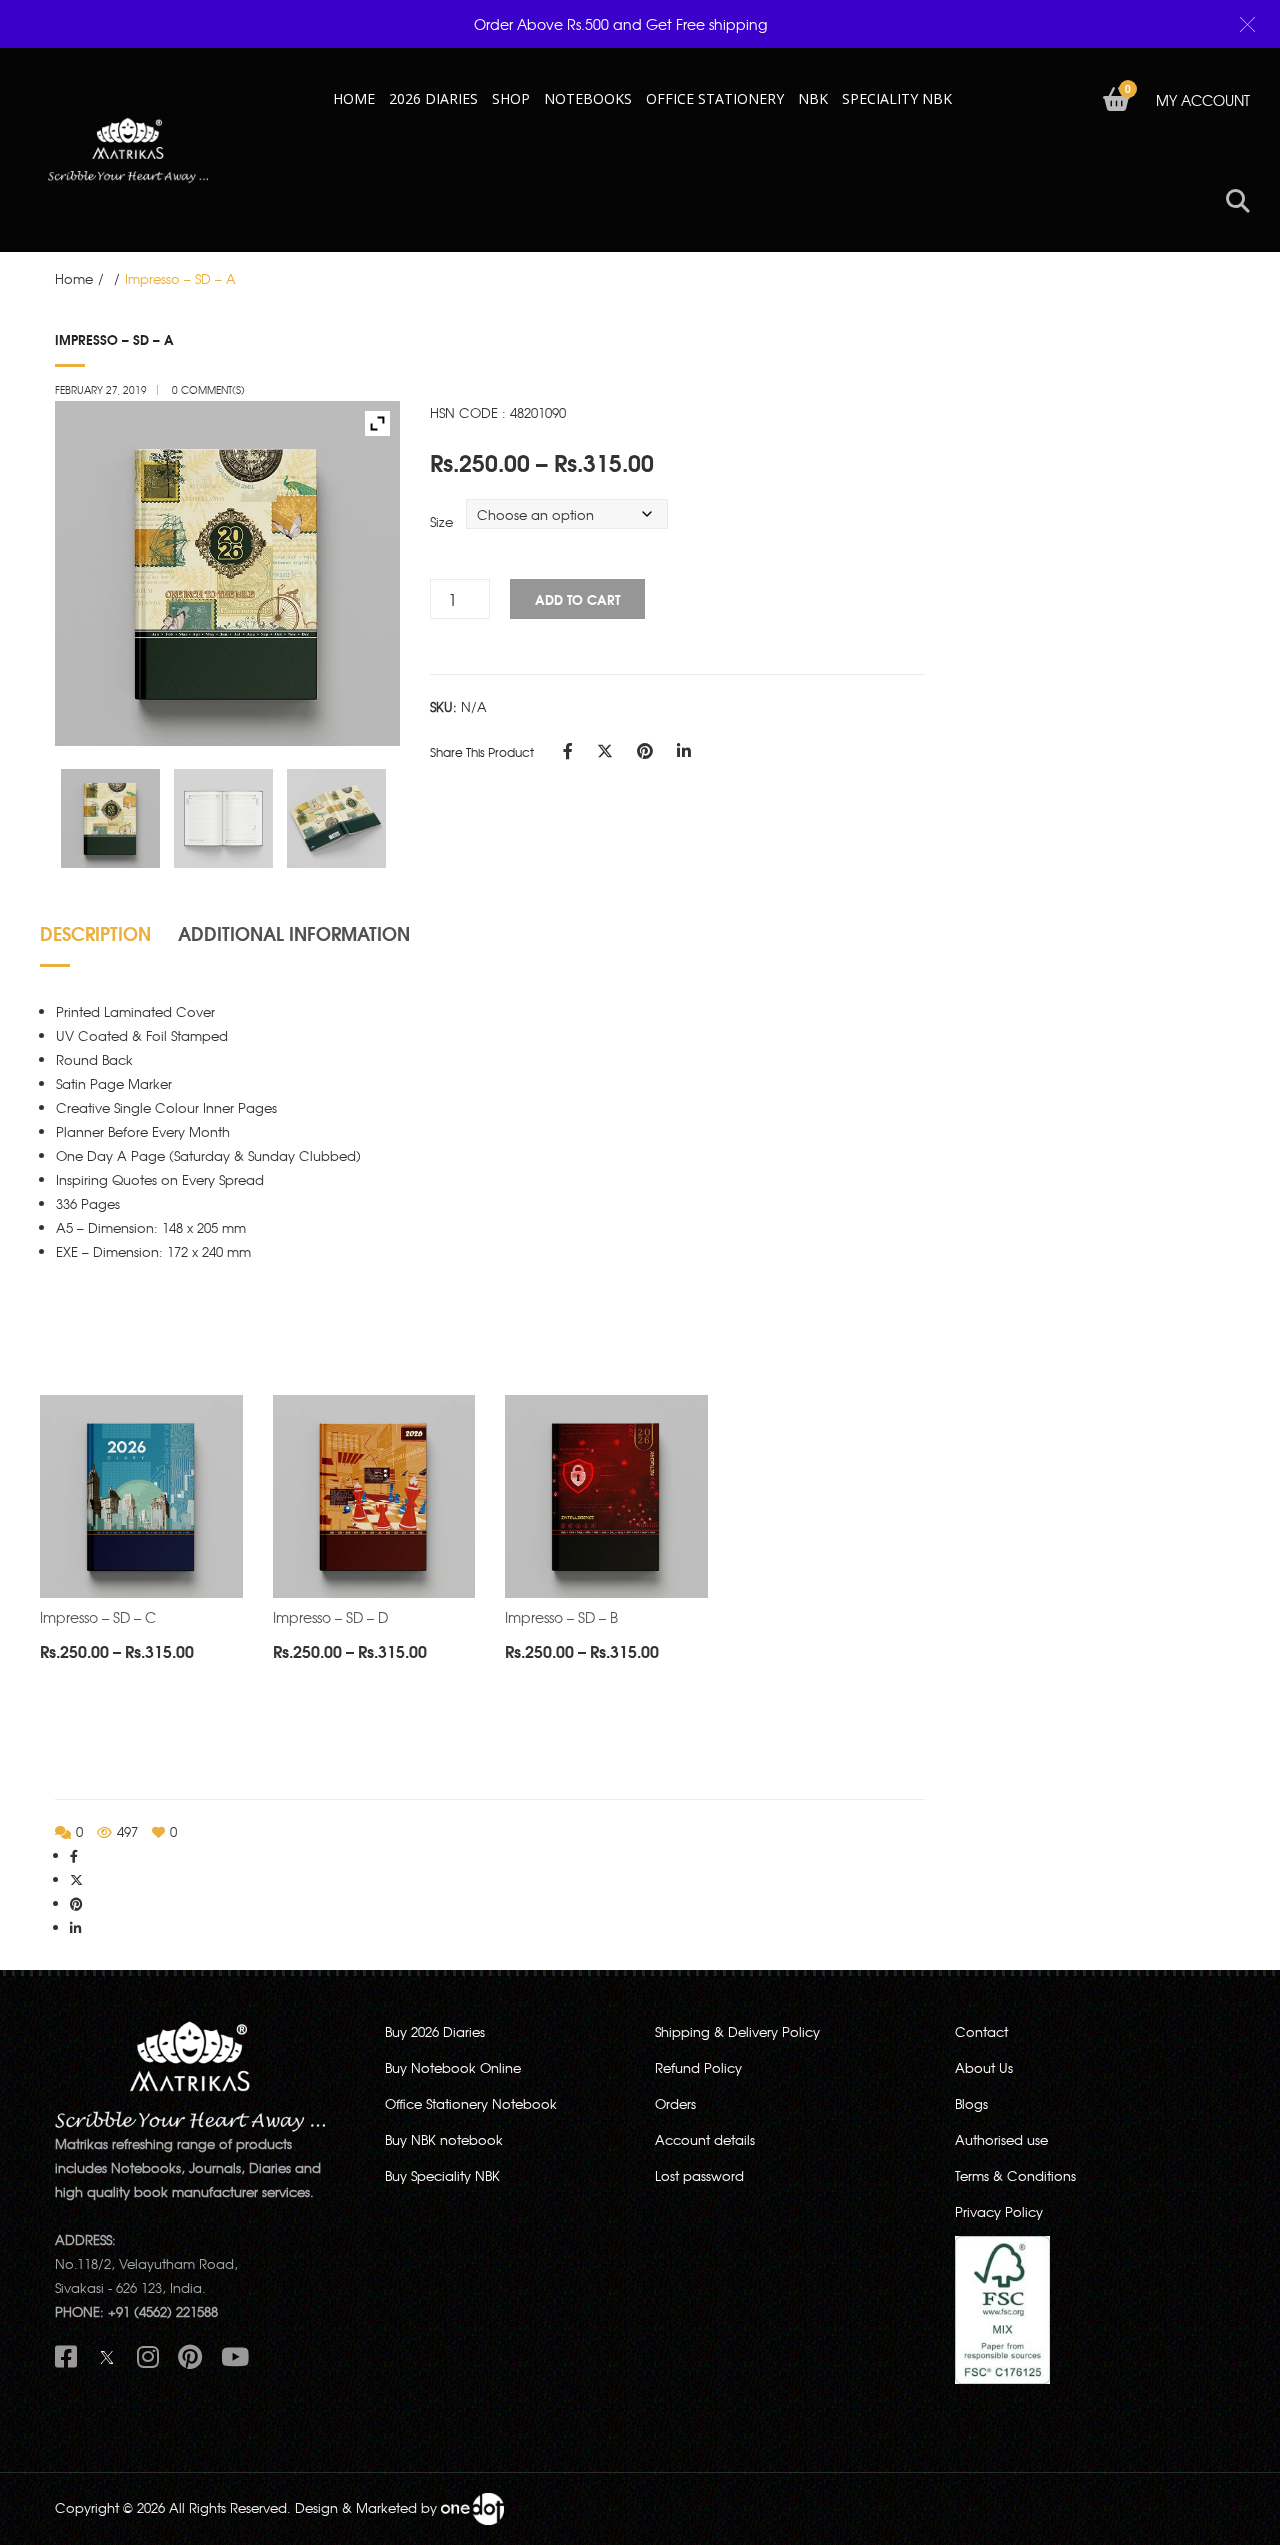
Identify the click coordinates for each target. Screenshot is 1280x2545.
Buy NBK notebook (444, 2139)
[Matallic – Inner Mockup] (224, 819)
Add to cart (577, 599)
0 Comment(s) (208, 389)
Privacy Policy (999, 2211)
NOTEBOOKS (588, 98)
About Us (984, 2067)
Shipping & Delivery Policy (737, 2031)
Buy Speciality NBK (442, 2175)
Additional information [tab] (294, 933)
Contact (981, 2031)
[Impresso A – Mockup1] (111, 819)
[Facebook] (568, 750)
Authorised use (1001, 2139)
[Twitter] (605, 750)
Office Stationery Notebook (471, 2103)
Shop (511, 98)
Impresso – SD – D (330, 1617)
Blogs (971, 2103)
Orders (675, 2103)
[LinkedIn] (684, 750)
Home (74, 278)
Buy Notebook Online (453, 2067)
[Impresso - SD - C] (141, 1496)
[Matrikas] (128, 148)
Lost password (699, 2175)
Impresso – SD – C (98, 1617)
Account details (705, 2139)
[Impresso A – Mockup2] (337, 819)
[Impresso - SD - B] (606, 1496)
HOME (354, 98)
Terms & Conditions (1015, 2175)
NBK (813, 98)
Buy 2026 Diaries (435, 2031)
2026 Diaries (433, 98)
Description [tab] (95, 933)
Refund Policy (698, 2067)
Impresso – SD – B (561, 1617)
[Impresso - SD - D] (374, 1496)
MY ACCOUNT (1203, 100)
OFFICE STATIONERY (715, 98)
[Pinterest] (645, 750)
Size (441, 521)
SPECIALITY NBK (897, 98)
